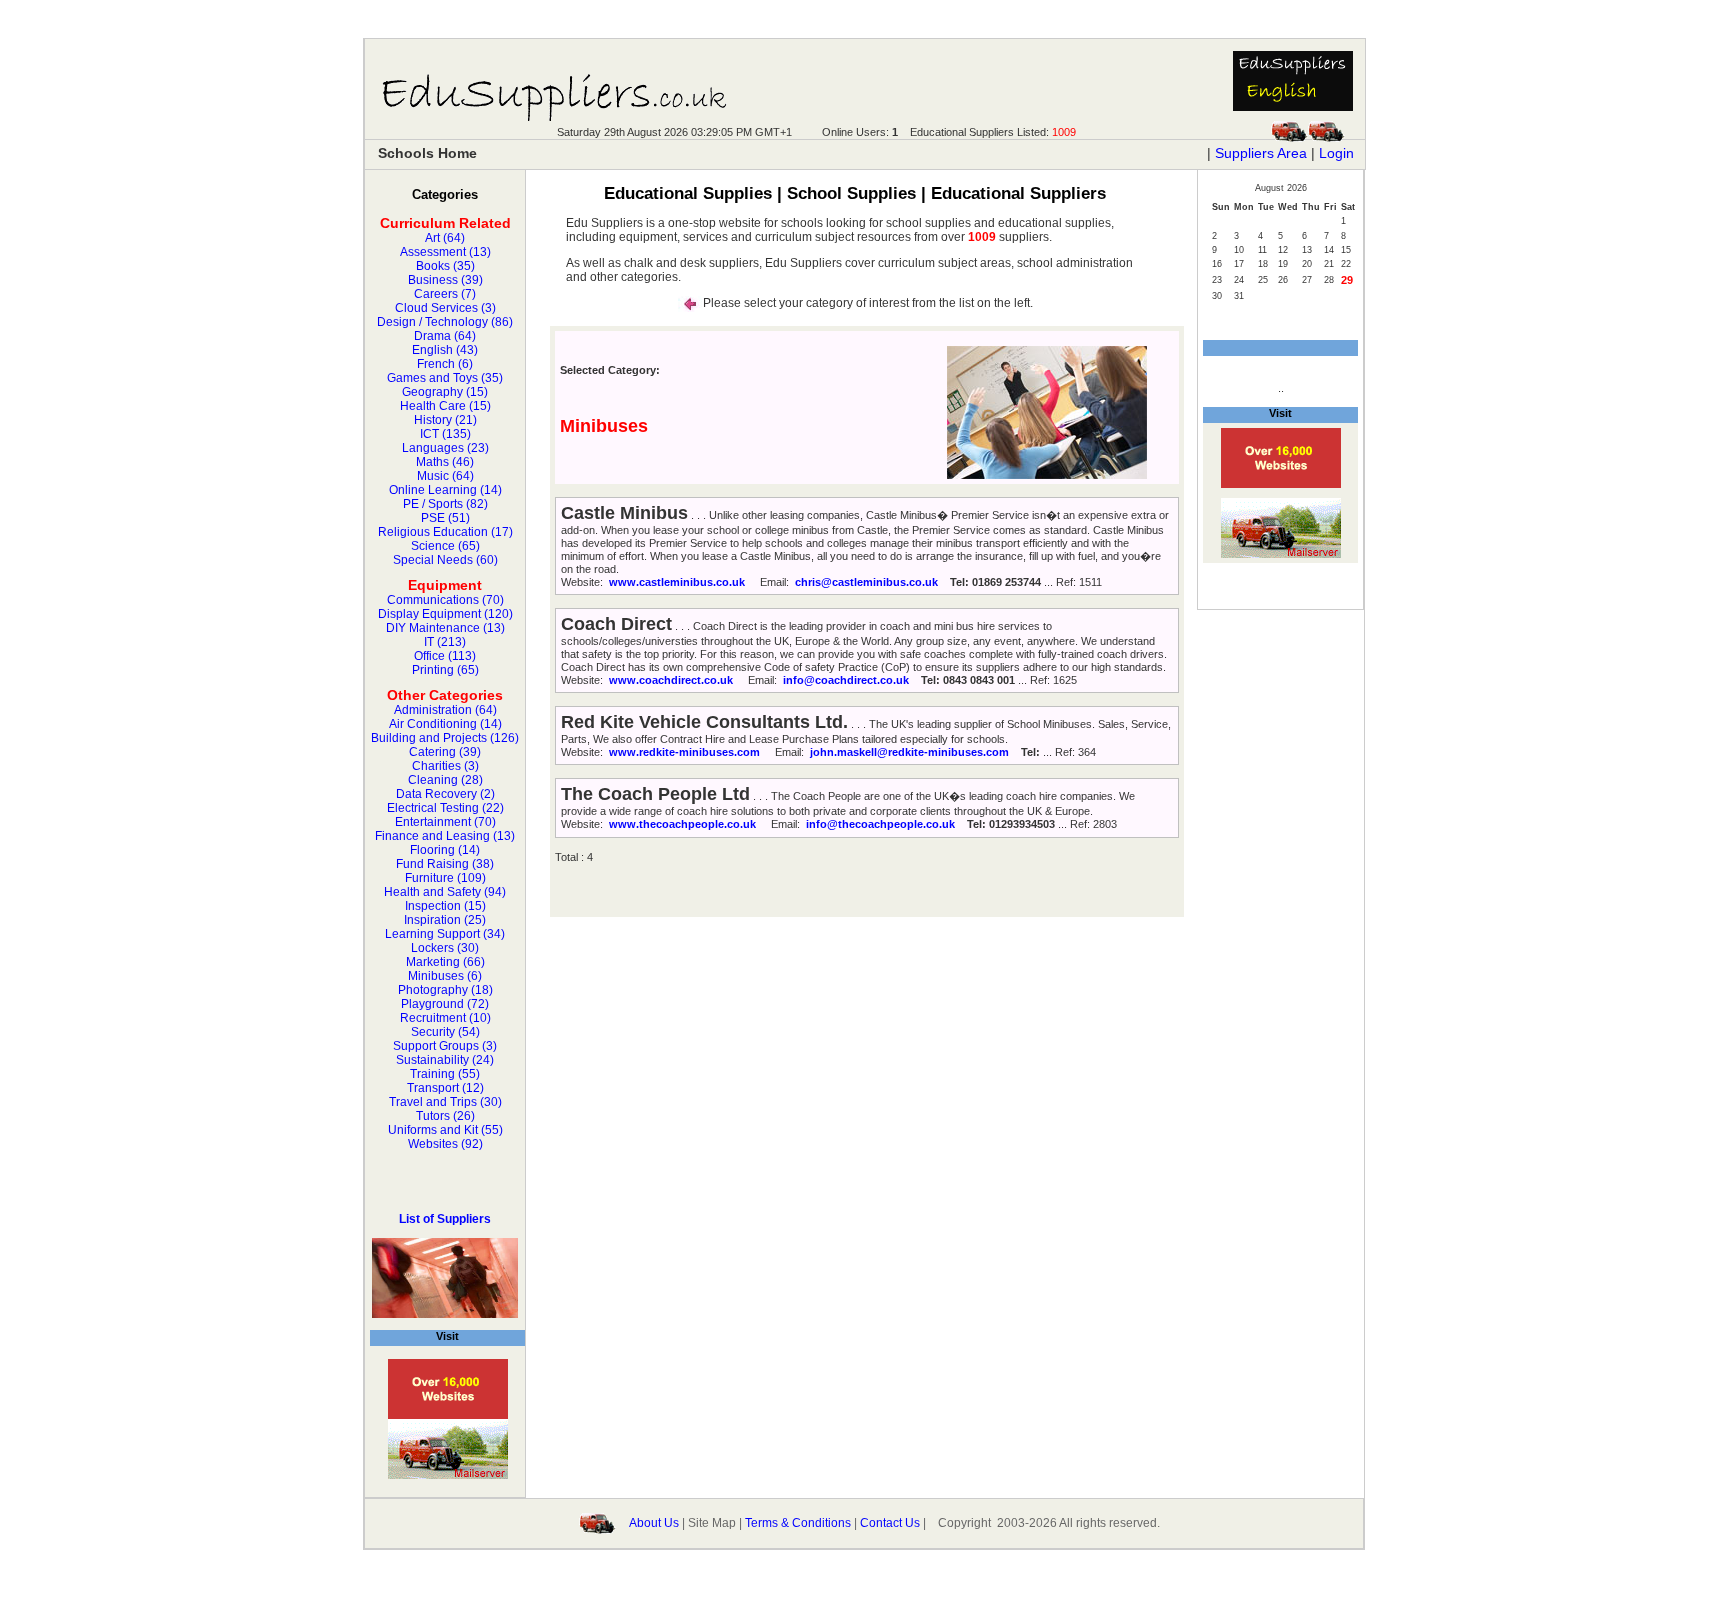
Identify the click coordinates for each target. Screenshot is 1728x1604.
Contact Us (890, 1522)
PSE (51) (445, 518)
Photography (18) (445, 990)
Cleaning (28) (445, 780)
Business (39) (445, 280)
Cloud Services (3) (445, 308)
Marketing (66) (445, 962)
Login (1336, 153)
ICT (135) (445, 434)
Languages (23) (445, 448)
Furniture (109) (445, 878)
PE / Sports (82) (445, 504)
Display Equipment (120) (445, 614)
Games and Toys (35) (445, 378)
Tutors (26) (445, 1116)
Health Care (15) (445, 406)
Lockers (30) (445, 948)
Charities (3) (445, 766)
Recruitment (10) (445, 1018)
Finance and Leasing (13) (445, 836)
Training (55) (445, 1074)
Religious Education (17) (445, 532)
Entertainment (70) (445, 822)
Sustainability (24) (445, 1060)
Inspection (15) (445, 906)
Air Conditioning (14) (445, 724)
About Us (654, 1522)
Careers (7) (445, 294)
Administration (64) (445, 710)
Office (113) (445, 656)
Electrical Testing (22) (445, 808)
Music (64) (445, 476)
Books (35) (445, 266)
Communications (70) (445, 600)
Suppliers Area (1261, 153)
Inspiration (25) (445, 920)
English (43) (445, 350)
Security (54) (445, 1032)
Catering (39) (445, 752)
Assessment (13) (445, 252)
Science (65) (445, 546)
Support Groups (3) (445, 1046)
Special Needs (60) (445, 560)
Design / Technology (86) (445, 322)
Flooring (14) (445, 850)
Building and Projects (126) (445, 738)
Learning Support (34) (445, 934)
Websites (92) (445, 1144)
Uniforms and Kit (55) (445, 1130)
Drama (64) (445, 336)
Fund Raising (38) (445, 864)
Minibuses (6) (445, 976)
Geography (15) (445, 392)
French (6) (445, 364)
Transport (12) (445, 1088)
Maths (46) (445, 462)
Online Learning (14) (445, 490)
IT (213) (445, 642)
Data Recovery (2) (445, 794)
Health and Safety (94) (445, 892)
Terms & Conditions (798, 1522)
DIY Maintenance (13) (445, 628)
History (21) (445, 420)
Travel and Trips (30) (445, 1102)
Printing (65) (445, 670)
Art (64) (445, 238)
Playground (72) (445, 1004)
